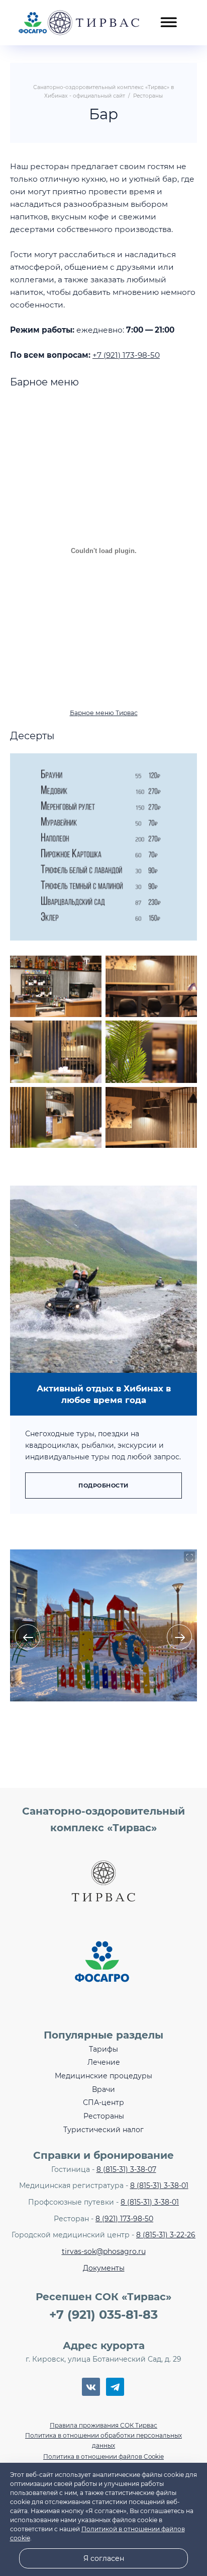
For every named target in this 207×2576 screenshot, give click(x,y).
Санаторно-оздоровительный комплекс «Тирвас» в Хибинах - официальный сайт (79, 23)
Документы (104, 2268)
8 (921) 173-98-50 (124, 2219)
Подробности (103, 1486)
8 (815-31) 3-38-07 (126, 2169)
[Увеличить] (184, 766)
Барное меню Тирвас (104, 713)
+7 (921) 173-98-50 (126, 355)
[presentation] (28, 1637)
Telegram (115, 2387)
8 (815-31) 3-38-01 (159, 2185)
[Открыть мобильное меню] (168, 17)
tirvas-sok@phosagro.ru (104, 2251)
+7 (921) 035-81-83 (103, 2315)
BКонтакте (91, 2387)
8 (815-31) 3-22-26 (166, 2235)
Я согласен (104, 2558)
